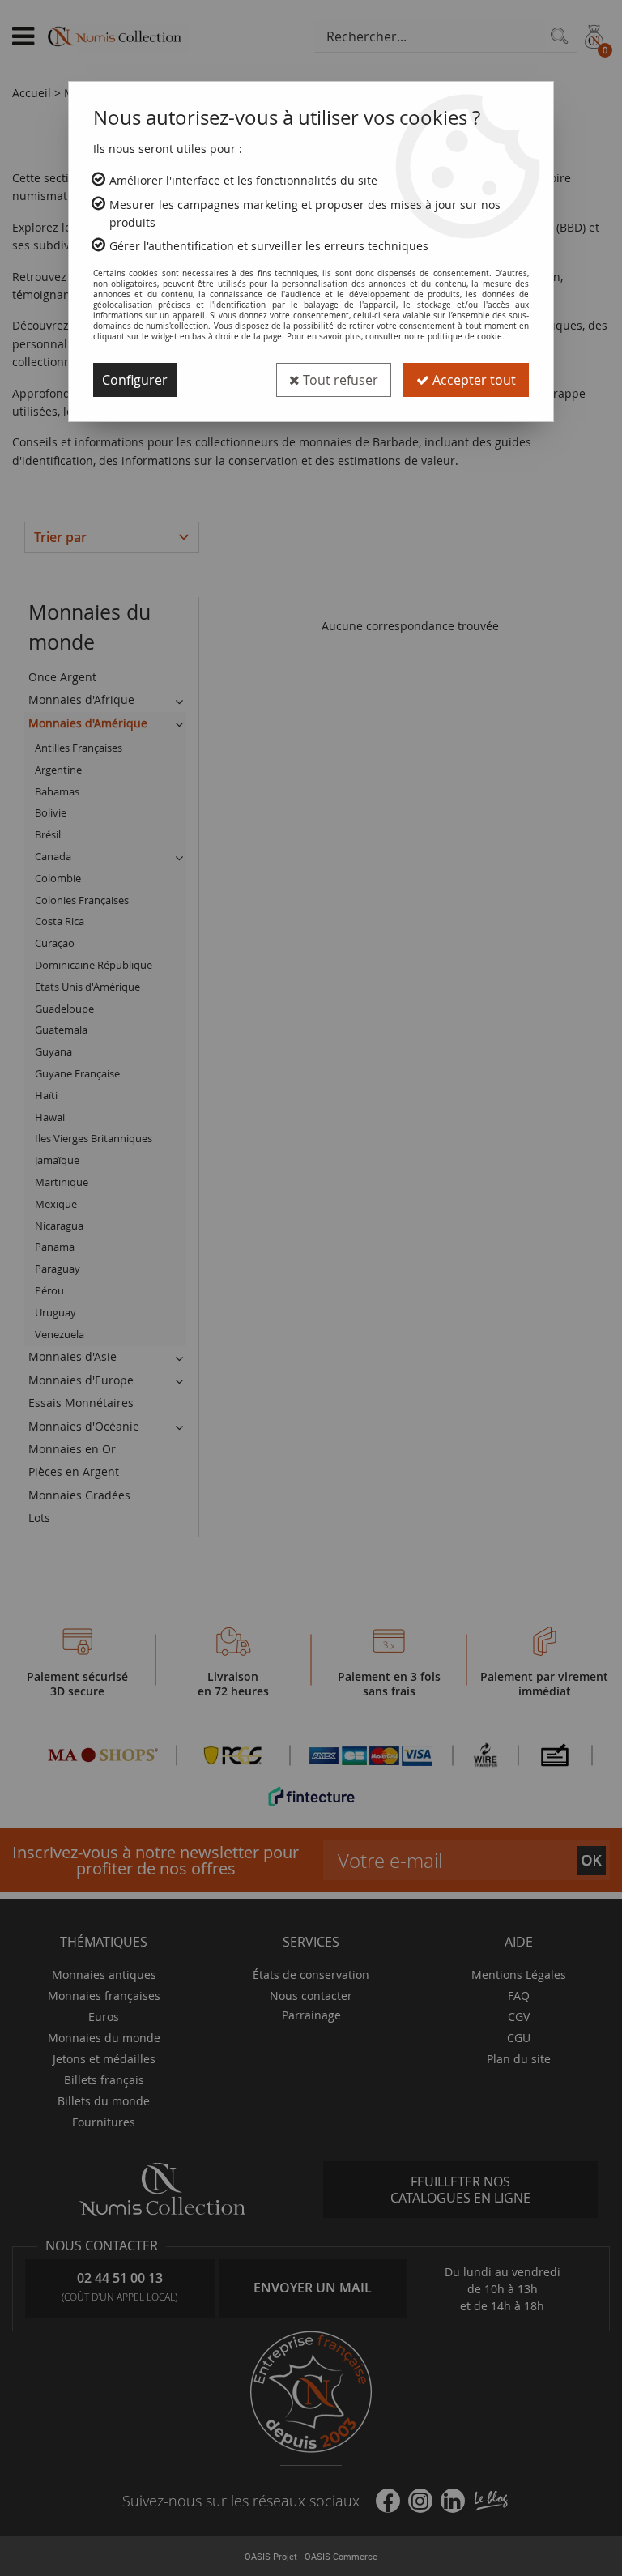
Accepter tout (473, 380)
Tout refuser (339, 380)
